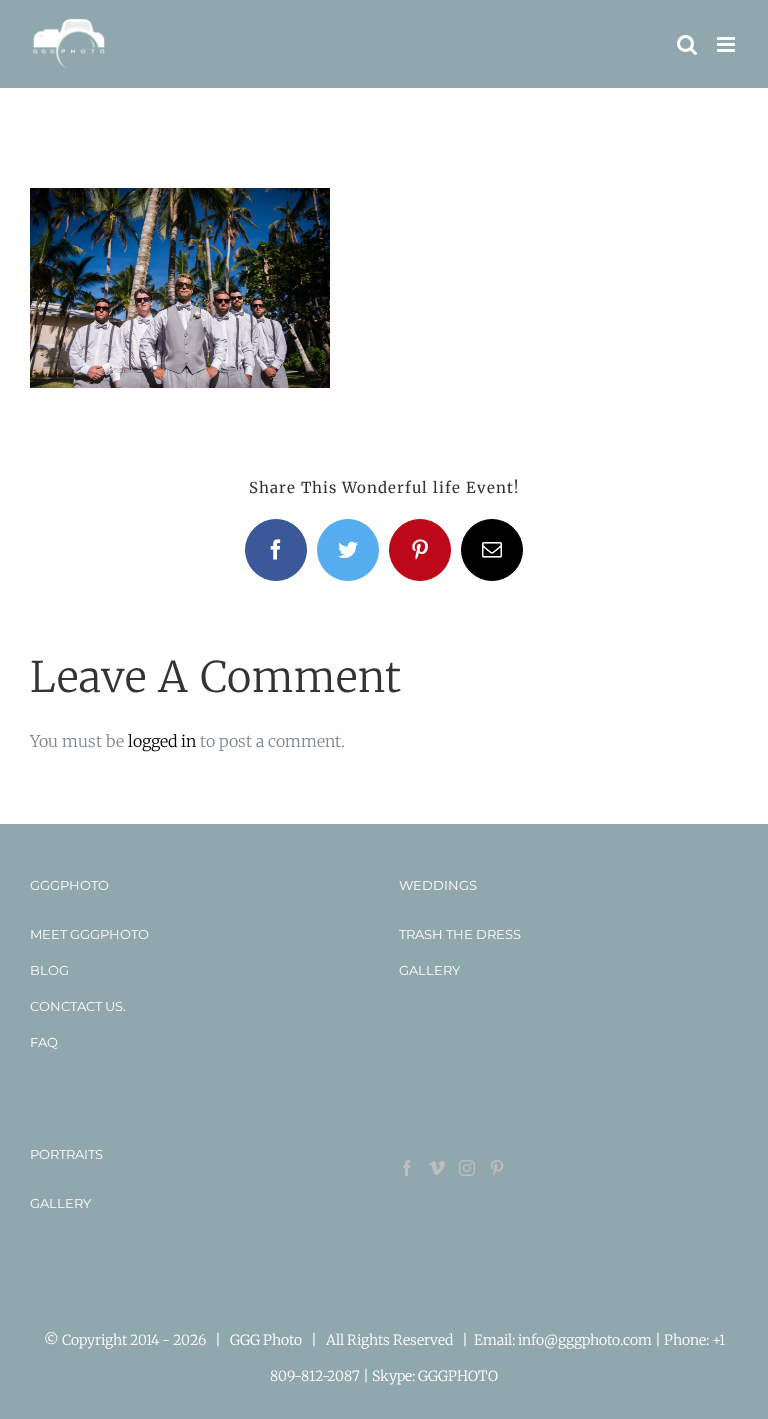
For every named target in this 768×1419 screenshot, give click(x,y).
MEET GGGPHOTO (89, 934)
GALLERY (429, 970)
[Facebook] (407, 1168)
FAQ (44, 1042)
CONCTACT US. (78, 1006)
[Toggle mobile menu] (727, 44)
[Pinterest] (497, 1168)
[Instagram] (467, 1168)
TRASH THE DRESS (460, 934)
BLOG (49, 970)
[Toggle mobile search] (687, 44)
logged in (162, 741)
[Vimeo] (437, 1168)
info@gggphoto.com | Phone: (615, 1340)
